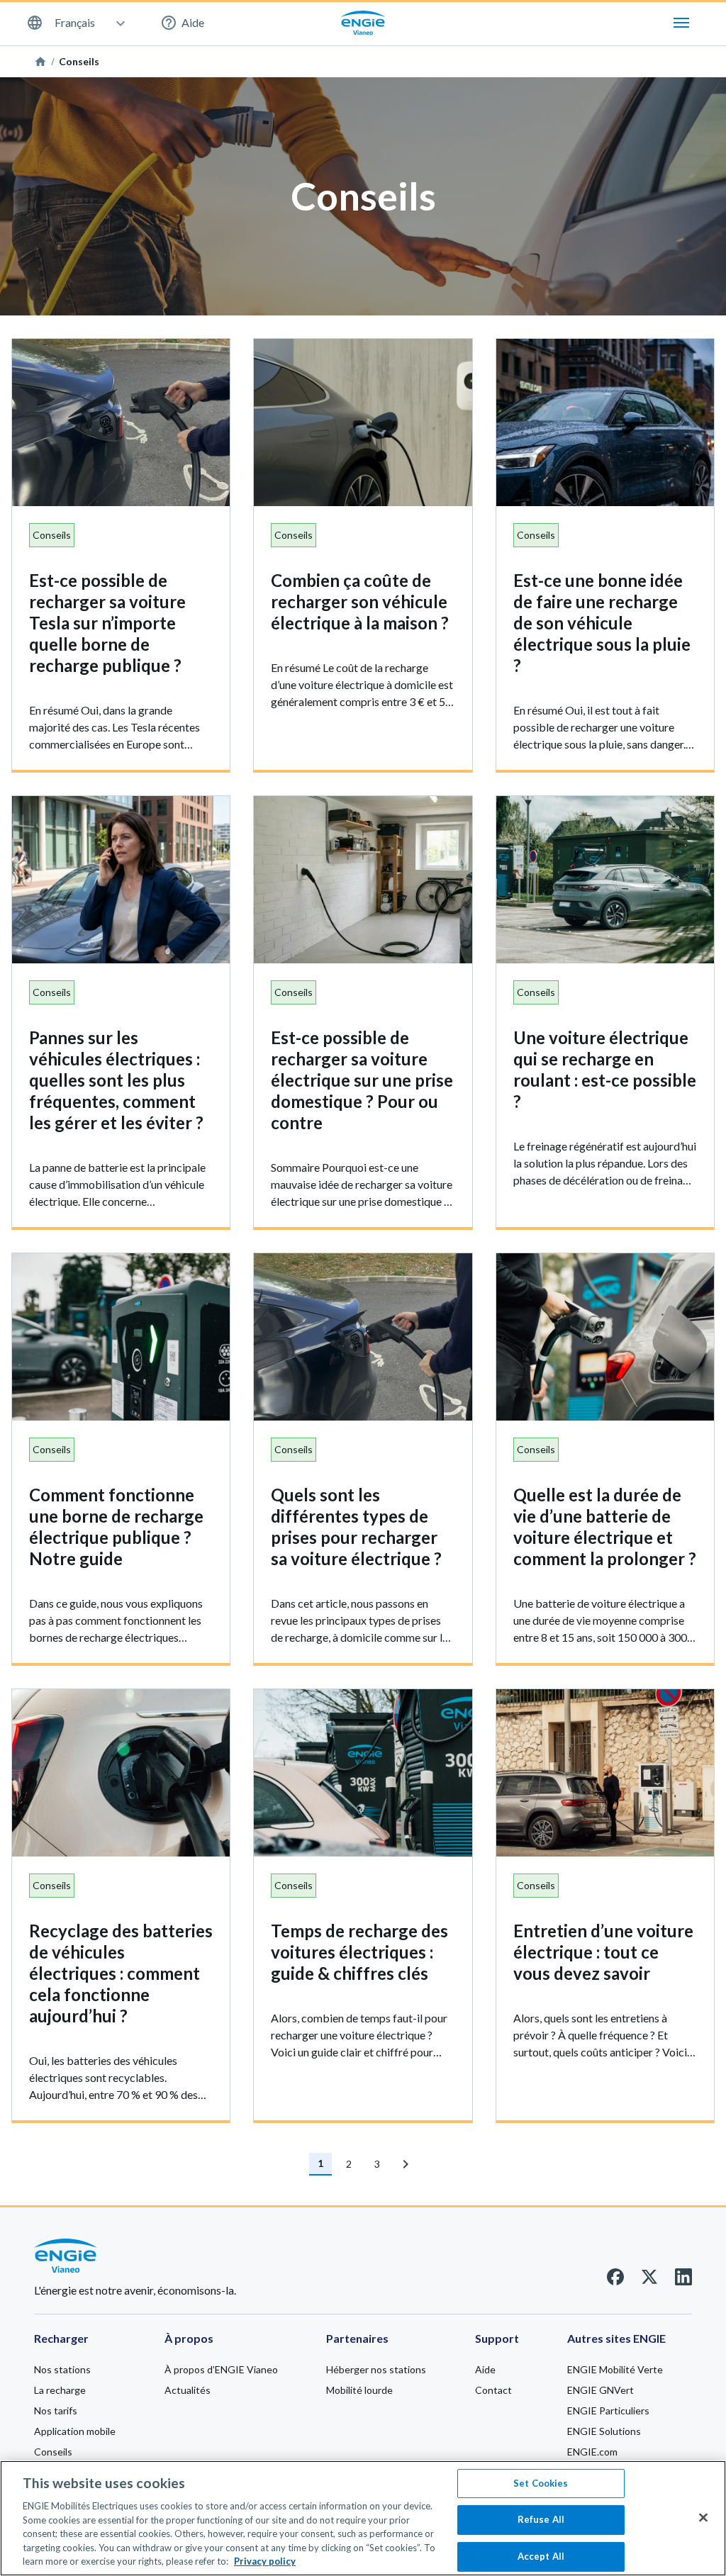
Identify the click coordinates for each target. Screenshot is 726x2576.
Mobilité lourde (359, 2390)
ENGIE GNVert (601, 2390)
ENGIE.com (592, 2452)
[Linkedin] (683, 2281)
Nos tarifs (56, 2410)
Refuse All (541, 2519)
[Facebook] (615, 2281)
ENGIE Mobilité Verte (615, 2369)
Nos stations (62, 2369)
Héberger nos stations (376, 2369)
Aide (193, 22)
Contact (493, 2390)
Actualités (188, 2390)
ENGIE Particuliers (608, 2410)
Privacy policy (265, 2561)
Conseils (53, 2452)
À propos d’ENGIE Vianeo (221, 2369)
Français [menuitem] (75, 23)
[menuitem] (75, 23)
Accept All (541, 2556)
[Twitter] (649, 2281)
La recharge (60, 2390)
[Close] (703, 2517)
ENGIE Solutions (604, 2431)
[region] (363, 2518)
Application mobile (75, 2431)
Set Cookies (541, 2483)
